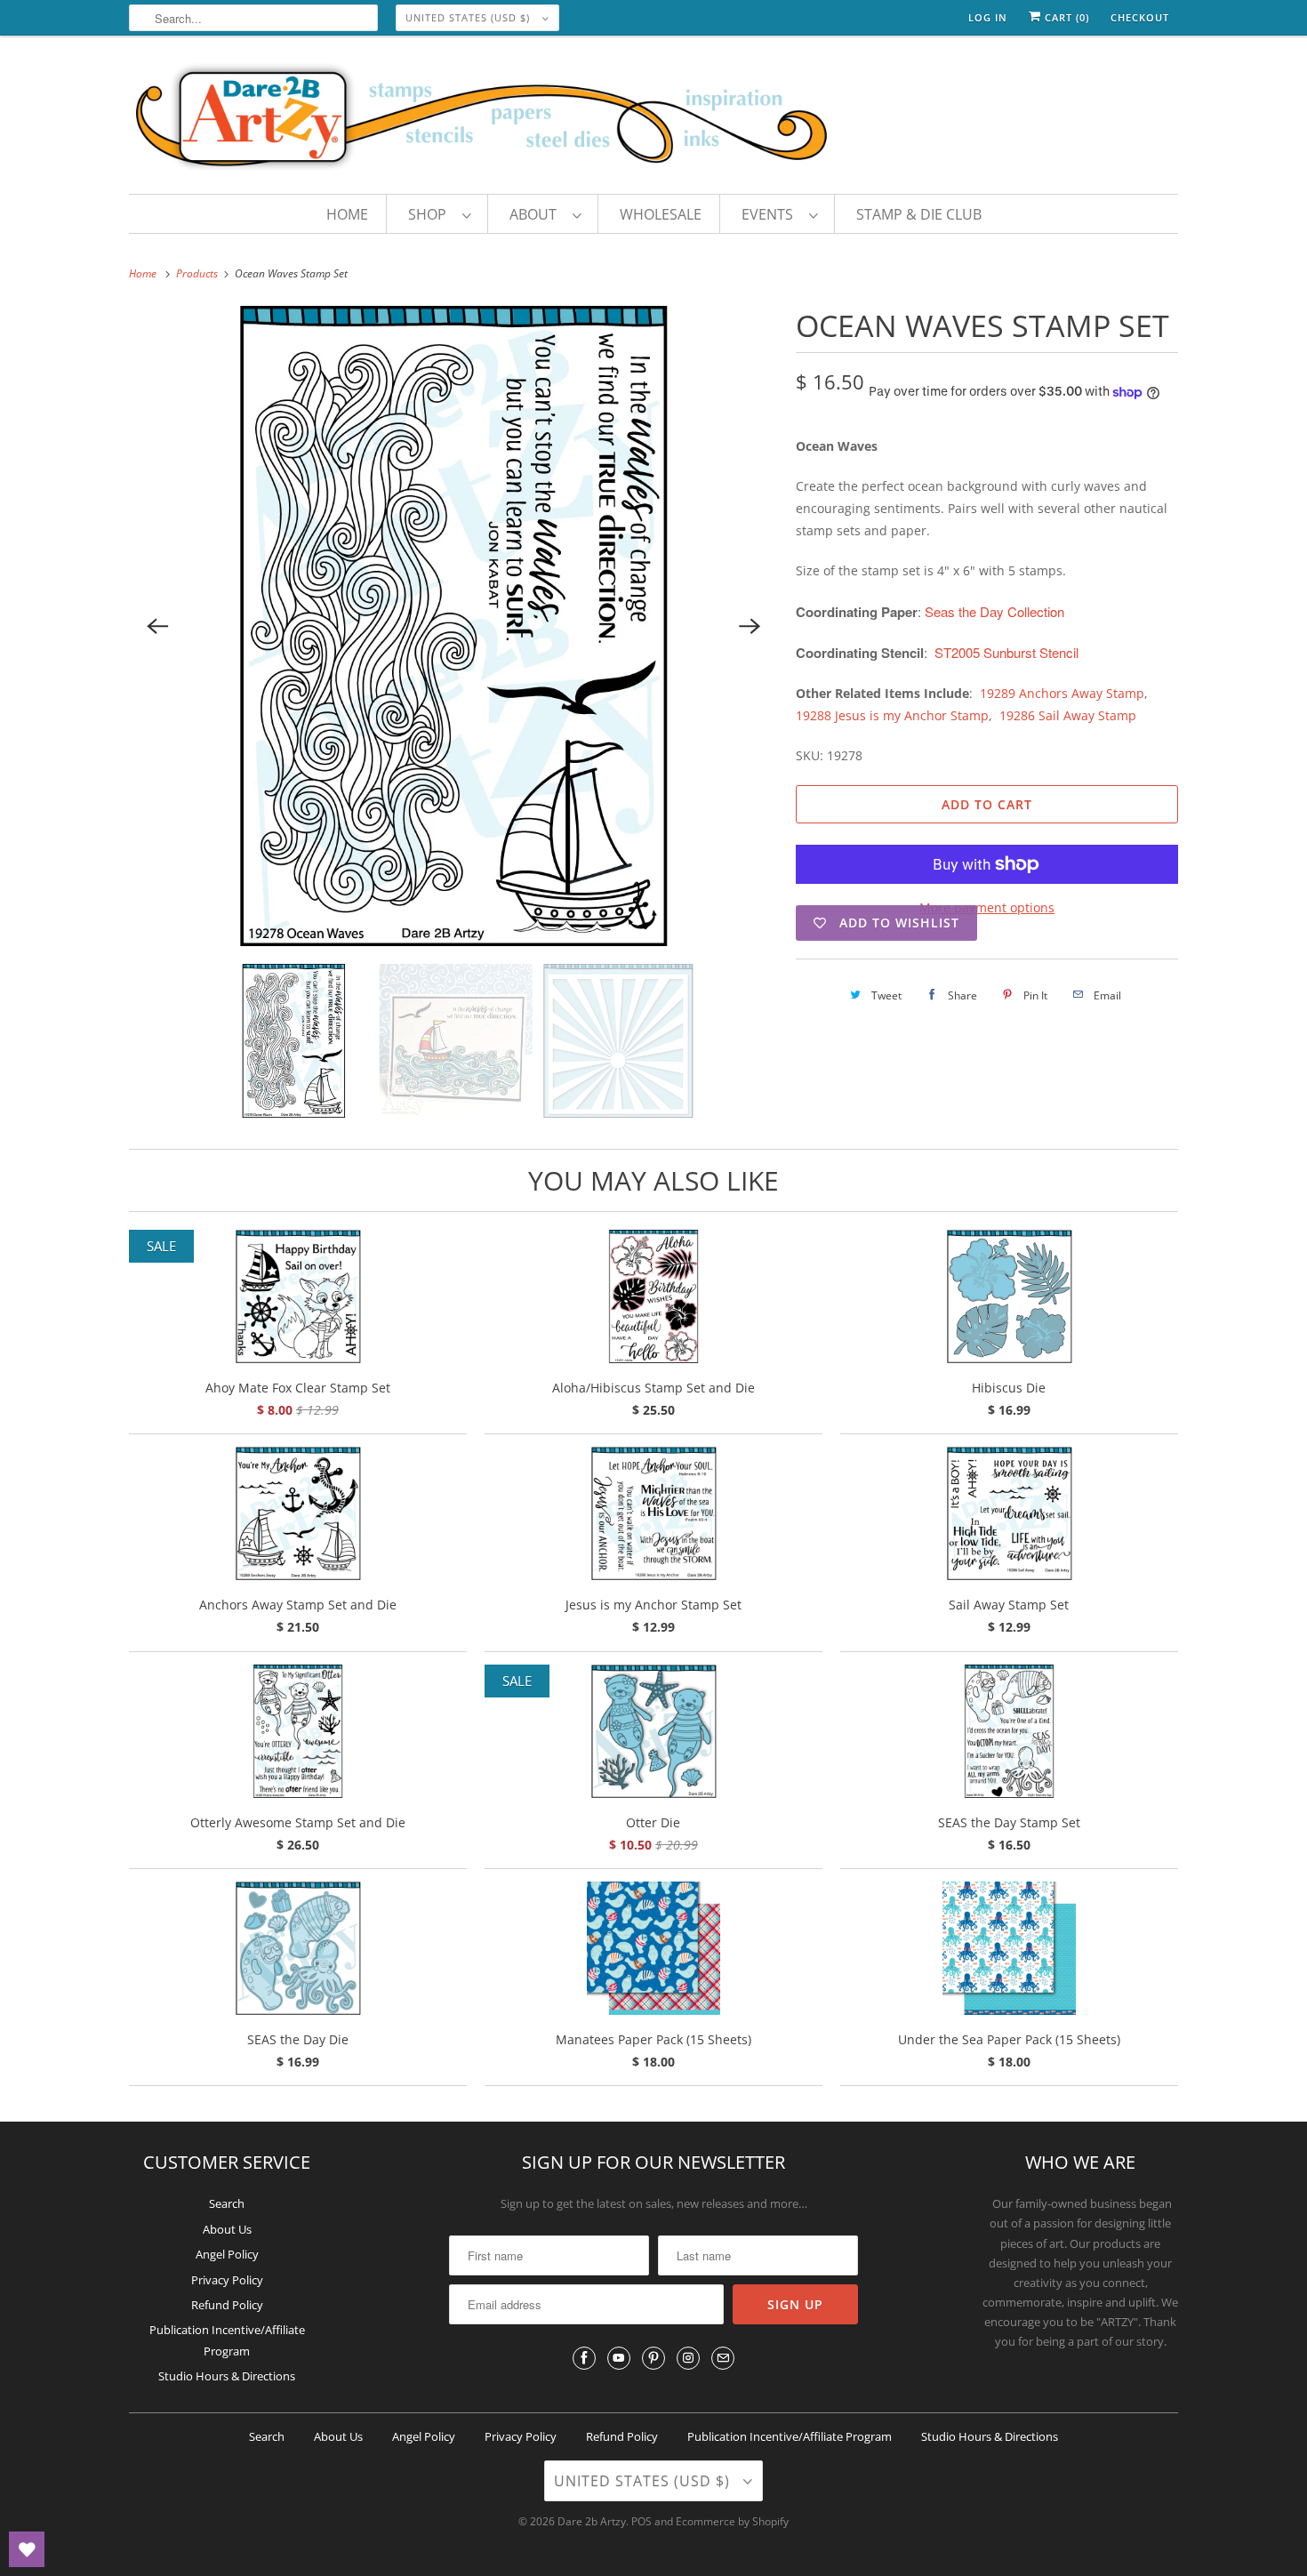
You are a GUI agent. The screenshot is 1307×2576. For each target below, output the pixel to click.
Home (347, 214)
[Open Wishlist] (27, 2549)
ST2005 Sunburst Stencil (1006, 652)
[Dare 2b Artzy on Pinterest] (653, 2358)
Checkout (1140, 17)
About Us (227, 2229)
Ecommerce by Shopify (732, 2521)
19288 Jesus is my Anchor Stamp (892, 715)
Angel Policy (227, 2254)
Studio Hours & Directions (227, 2376)
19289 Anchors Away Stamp (1062, 693)
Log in (988, 17)
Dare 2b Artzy (592, 2521)
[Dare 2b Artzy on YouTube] (619, 2358)
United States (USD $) (469, 17)
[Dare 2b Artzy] (653, 119)
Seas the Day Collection (994, 611)
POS (641, 2521)
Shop (431, 214)
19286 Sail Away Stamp (1068, 715)
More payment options (987, 907)
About (537, 214)
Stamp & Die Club (919, 214)
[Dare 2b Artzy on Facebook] (584, 2358)
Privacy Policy (227, 2280)
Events (771, 214)
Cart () (1065, 17)
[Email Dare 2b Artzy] (723, 2358)
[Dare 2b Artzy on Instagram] (688, 2358)
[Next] (750, 626)
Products (198, 273)
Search (227, 2203)
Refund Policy (227, 2305)
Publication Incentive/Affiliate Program (790, 2436)
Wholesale (661, 214)
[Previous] (157, 626)
